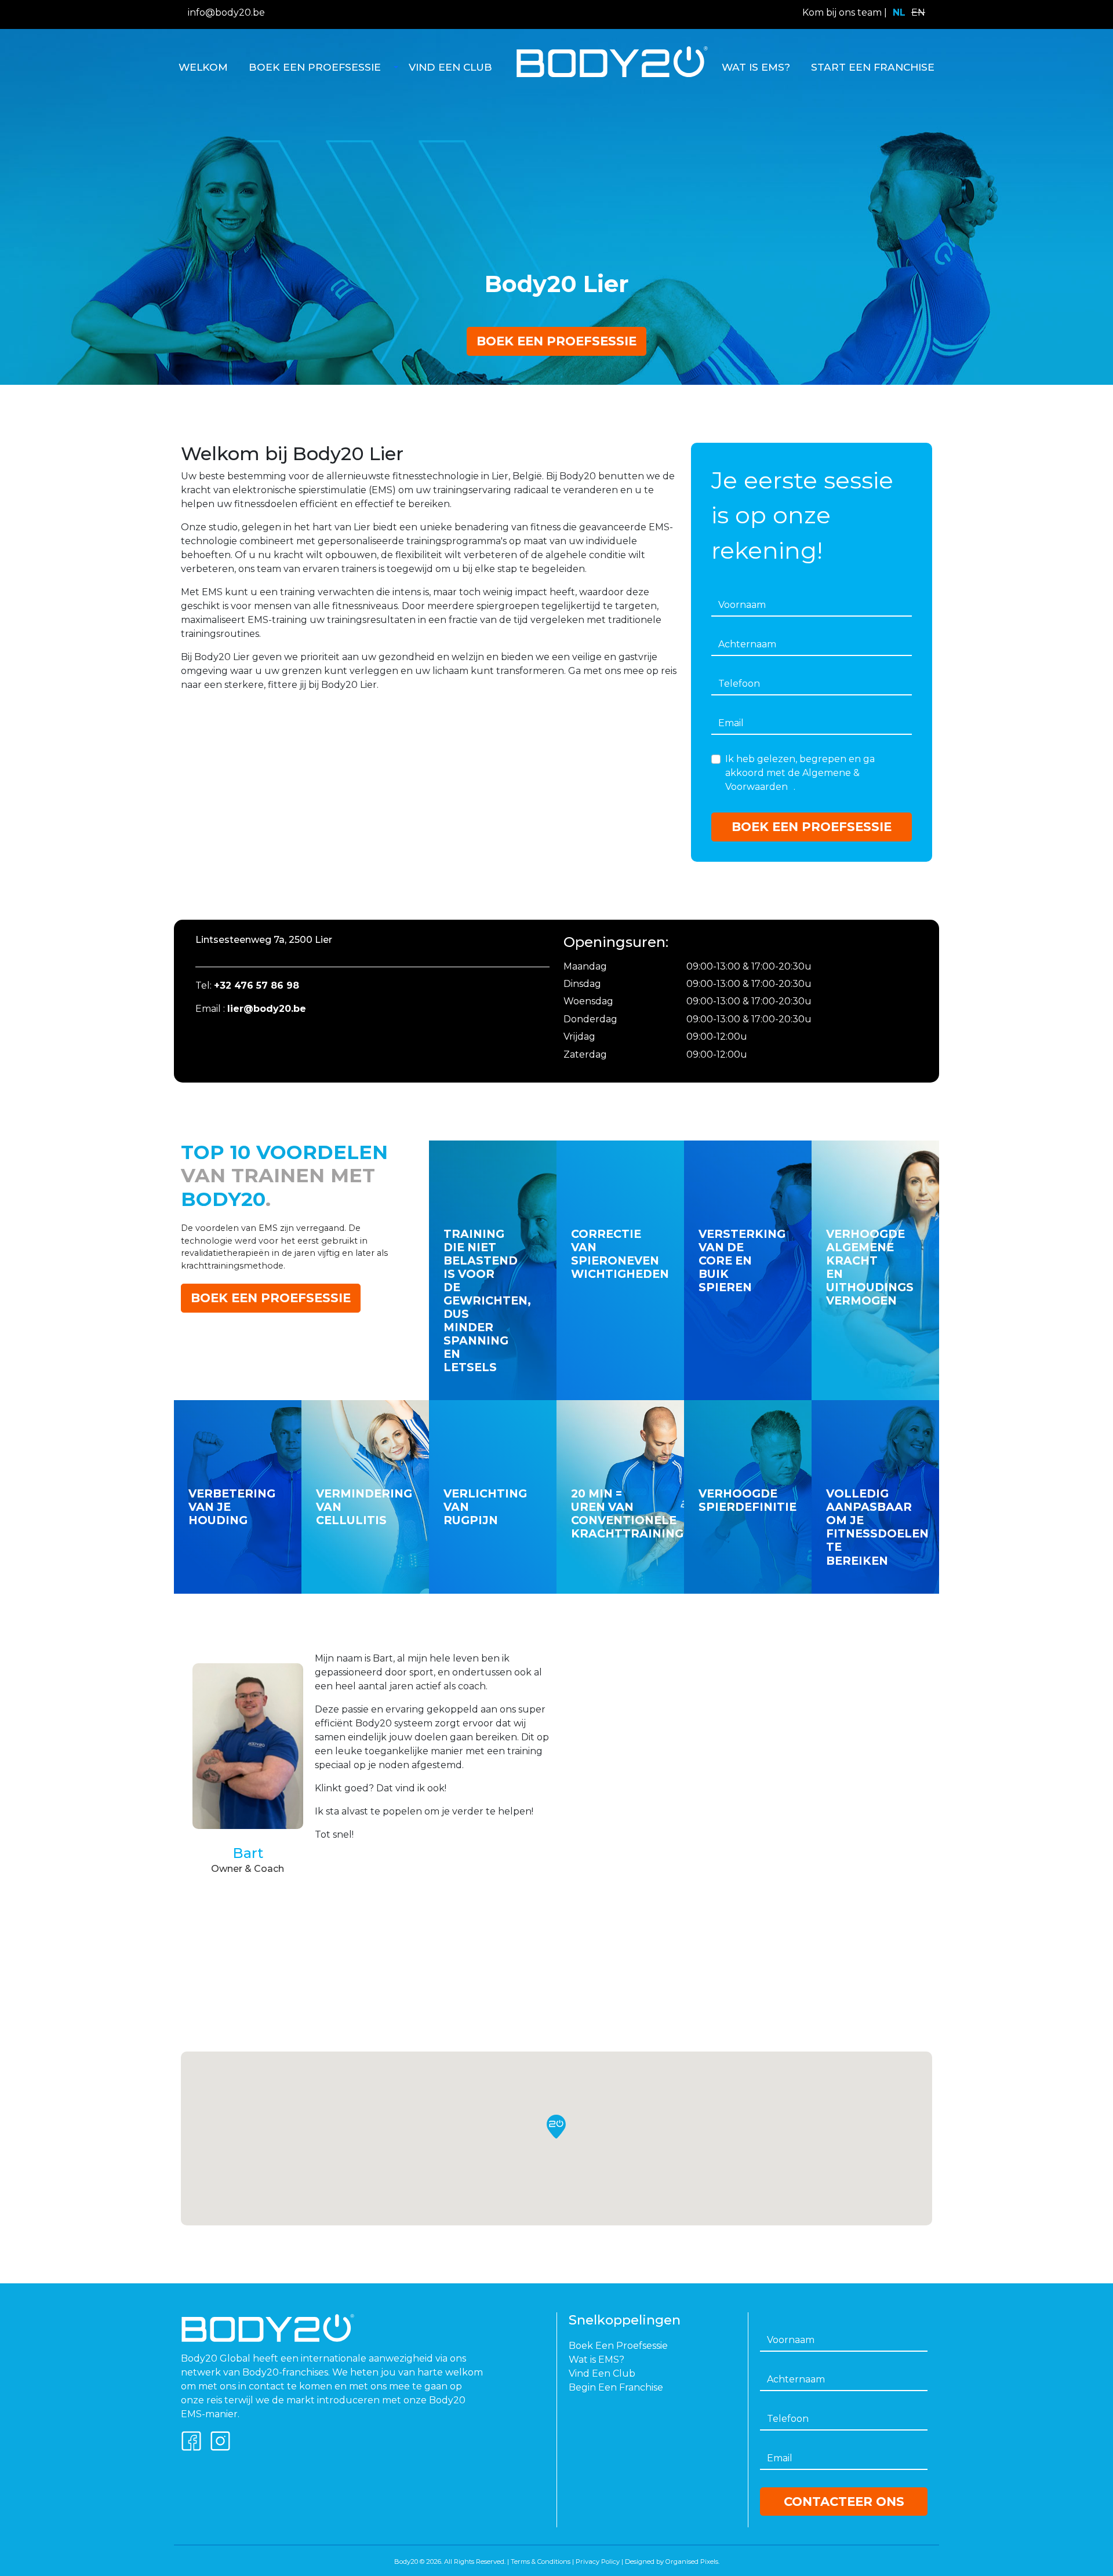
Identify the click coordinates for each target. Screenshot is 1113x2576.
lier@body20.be (267, 1009)
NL (899, 12)
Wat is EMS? (756, 67)
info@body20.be (226, 12)
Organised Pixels (692, 2562)
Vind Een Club (450, 67)
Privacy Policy (598, 2562)
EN (918, 12)
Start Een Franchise (873, 67)
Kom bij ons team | (845, 12)
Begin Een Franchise (616, 2387)
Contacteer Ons (844, 2502)
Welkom (203, 67)
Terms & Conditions (541, 2562)
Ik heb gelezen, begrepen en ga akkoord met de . (800, 773)
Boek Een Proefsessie (315, 67)
